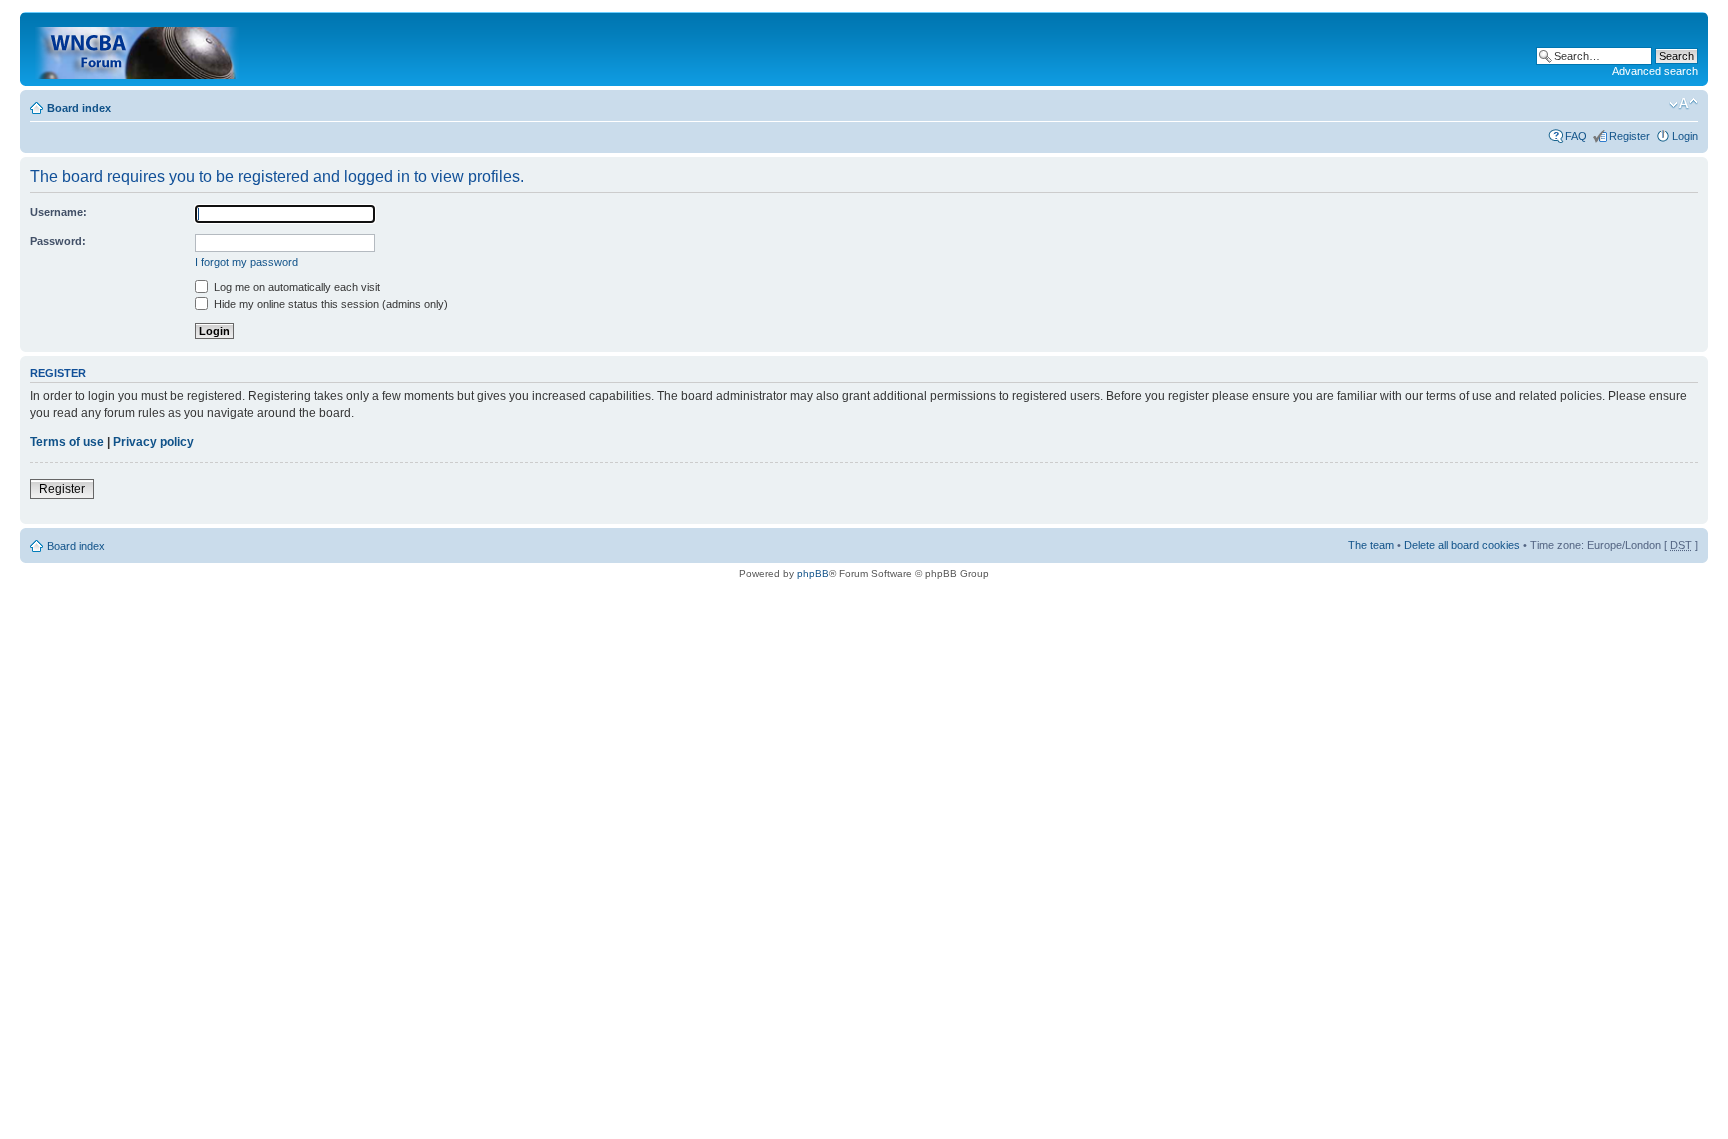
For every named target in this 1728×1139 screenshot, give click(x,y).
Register (1629, 136)
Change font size (1683, 104)
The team (1371, 545)
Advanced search (1655, 71)
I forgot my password (246, 262)
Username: (58, 212)
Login (1685, 136)
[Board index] (138, 49)
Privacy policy (153, 442)
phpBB (813, 573)
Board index (79, 108)
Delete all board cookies (1462, 545)
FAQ (1576, 136)
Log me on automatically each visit (295, 287)
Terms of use (67, 442)
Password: (58, 241)
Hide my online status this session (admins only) (329, 304)
